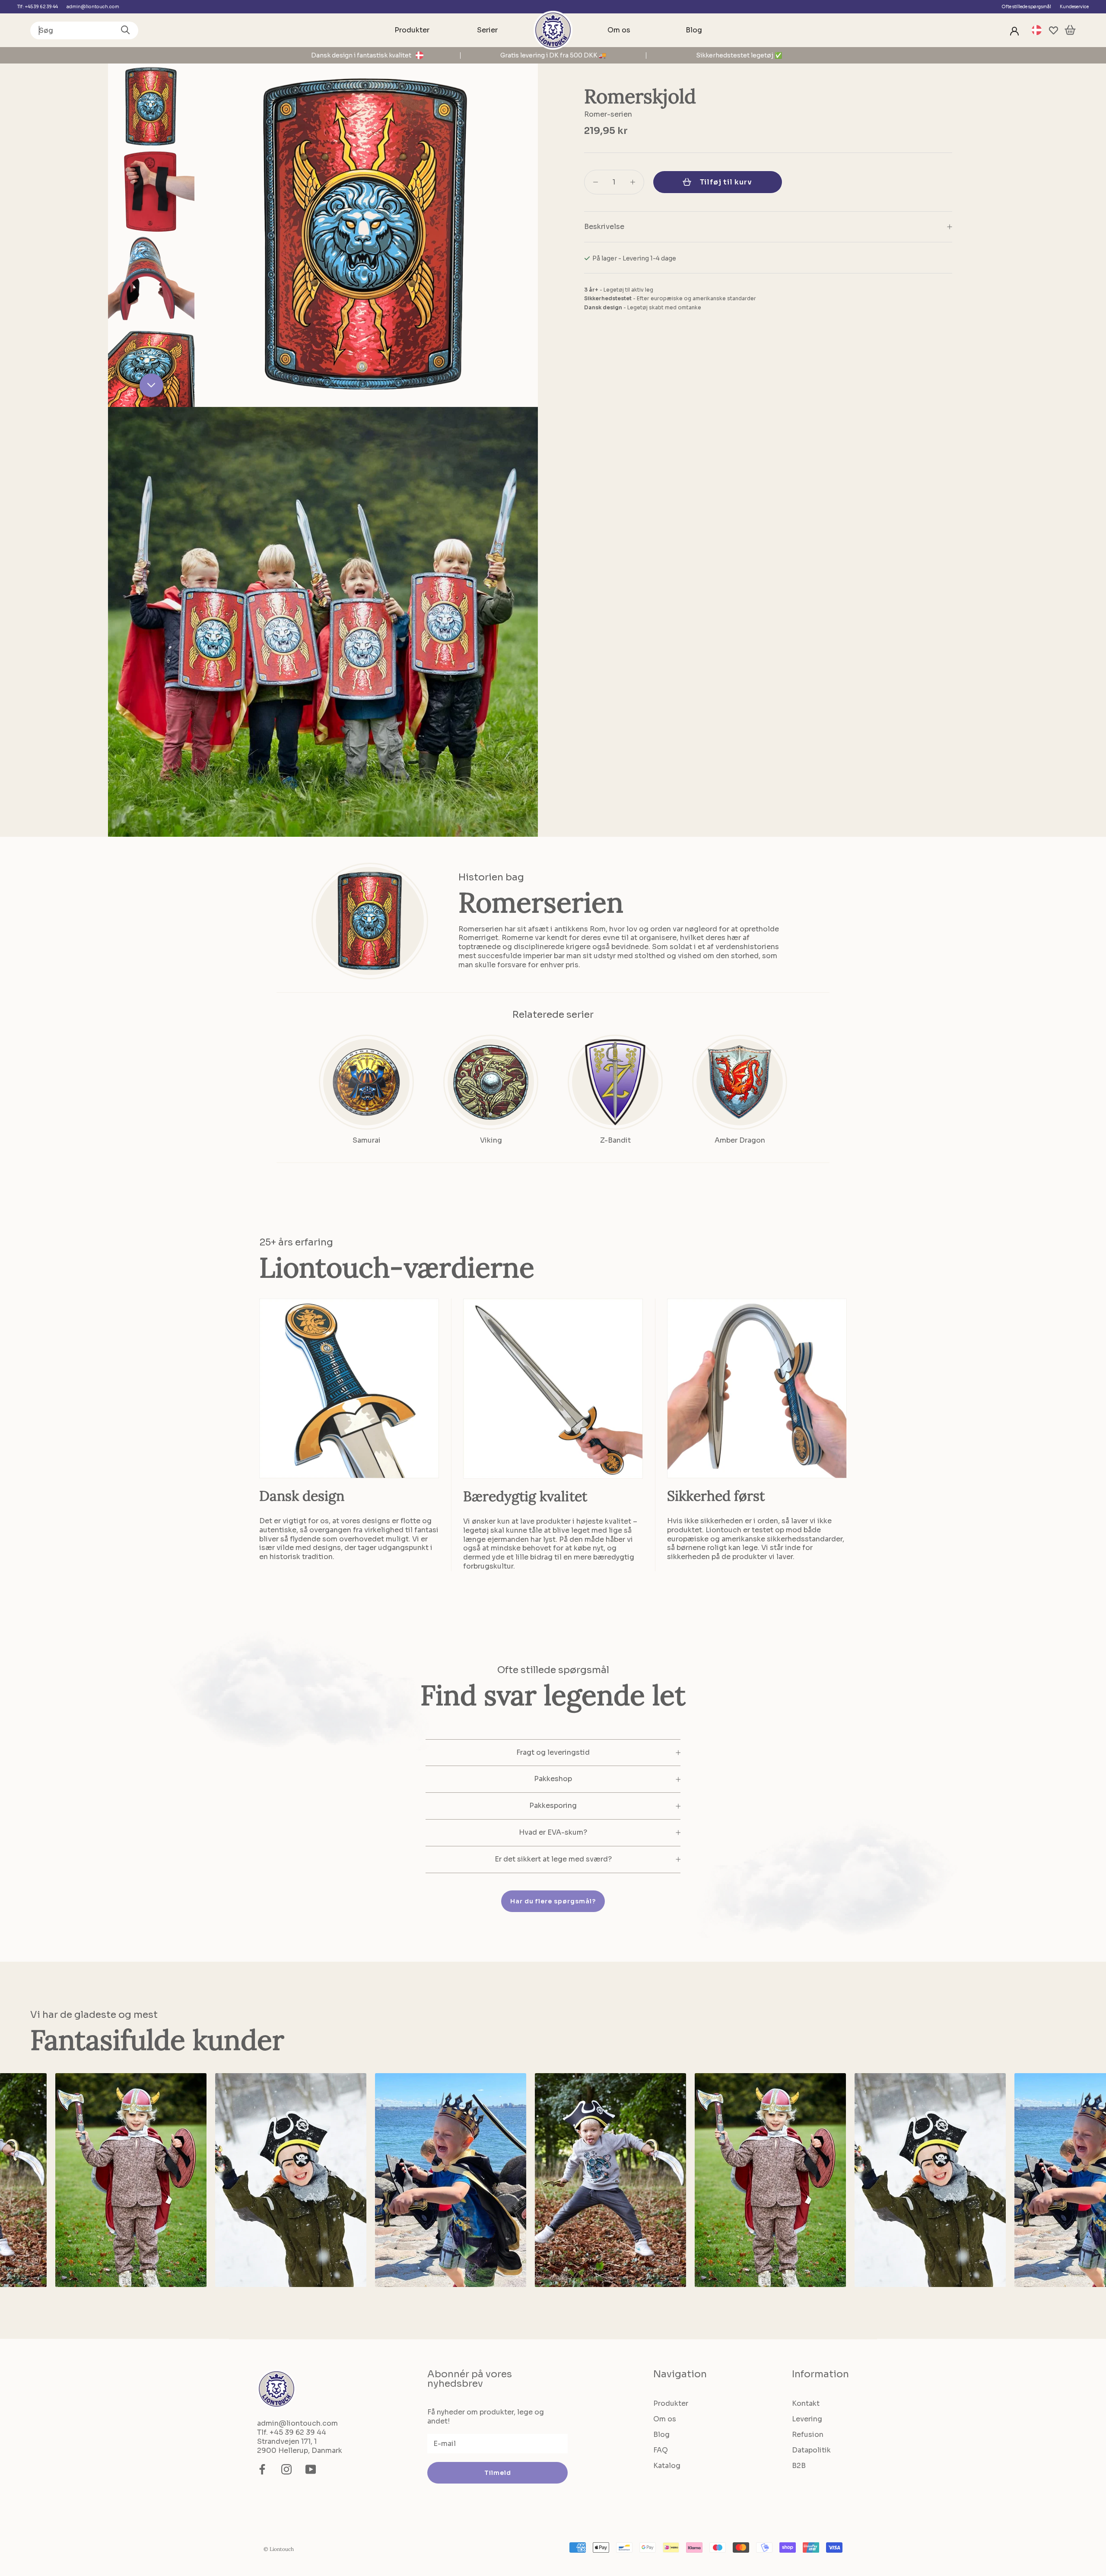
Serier (487, 30)
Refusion (808, 2435)
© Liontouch (279, 2549)
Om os (619, 30)
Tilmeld (498, 2473)
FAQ (661, 2450)
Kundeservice (1074, 7)
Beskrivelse (604, 227)
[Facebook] (262, 2469)
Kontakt (806, 2403)
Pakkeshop (553, 1779)
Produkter (412, 30)
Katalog (667, 2466)
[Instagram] (286, 2469)
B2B (799, 2466)
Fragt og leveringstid (553, 1752)
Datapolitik (811, 2450)
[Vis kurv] (1070, 30)
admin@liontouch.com (93, 7)
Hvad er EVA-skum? (553, 1832)
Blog (694, 30)
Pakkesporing (553, 1806)
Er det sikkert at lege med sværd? (553, 1859)
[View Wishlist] (1054, 30)
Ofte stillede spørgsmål (1026, 7)
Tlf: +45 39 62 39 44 (38, 7)
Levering (807, 2419)
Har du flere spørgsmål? (553, 1901)
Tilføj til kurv (726, 182)
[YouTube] (311, 2469)
